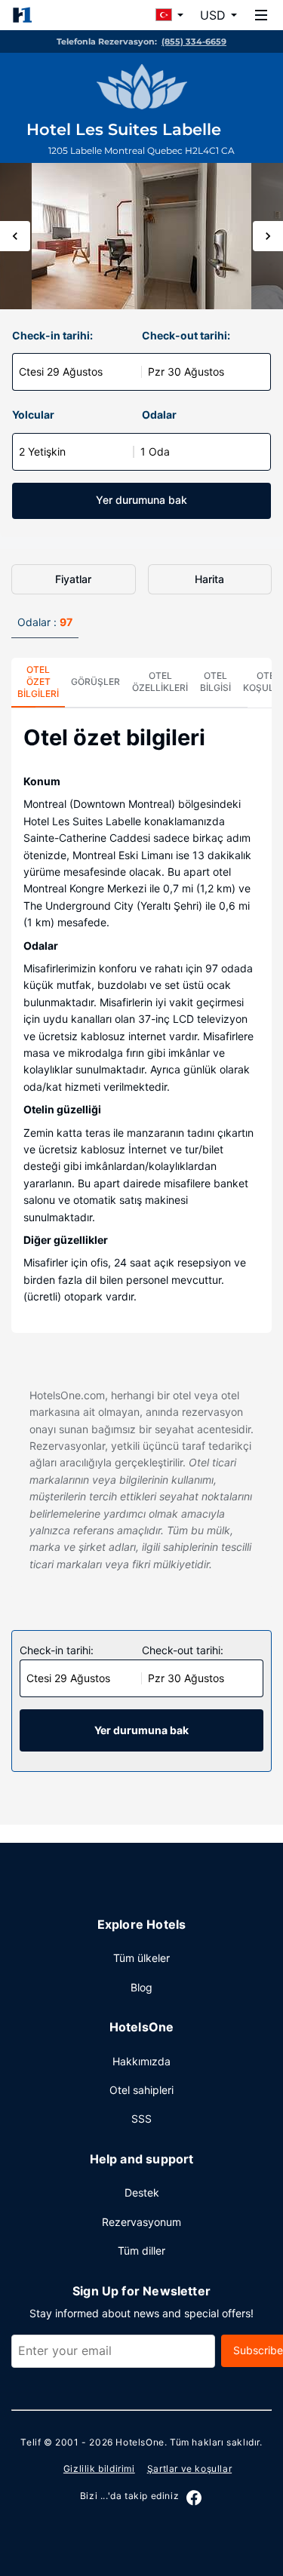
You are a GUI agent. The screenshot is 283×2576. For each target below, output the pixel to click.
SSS (141, 2119)
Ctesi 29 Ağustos (61, 372)
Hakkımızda (141, 2061)
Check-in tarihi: (52, 335)
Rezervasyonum (141, 2222)
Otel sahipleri (141, 2090)
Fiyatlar (73, 579)
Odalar (159, 414)
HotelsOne (140, 2442)
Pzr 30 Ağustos (186, 372)
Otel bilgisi (215, 682)
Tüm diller (141, 2251)
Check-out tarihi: (186, 335)
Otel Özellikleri (160, 682)
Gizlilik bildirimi (99, 2469)
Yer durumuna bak (141, 500)
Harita (209, 579)
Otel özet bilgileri (38, 682)
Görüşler (95, 682)
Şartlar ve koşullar (189, 2469)
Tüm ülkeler (141, 1958)
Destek (142, 2192)
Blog (141, 1987)
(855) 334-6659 (194, 41)
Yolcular (33, 414)
